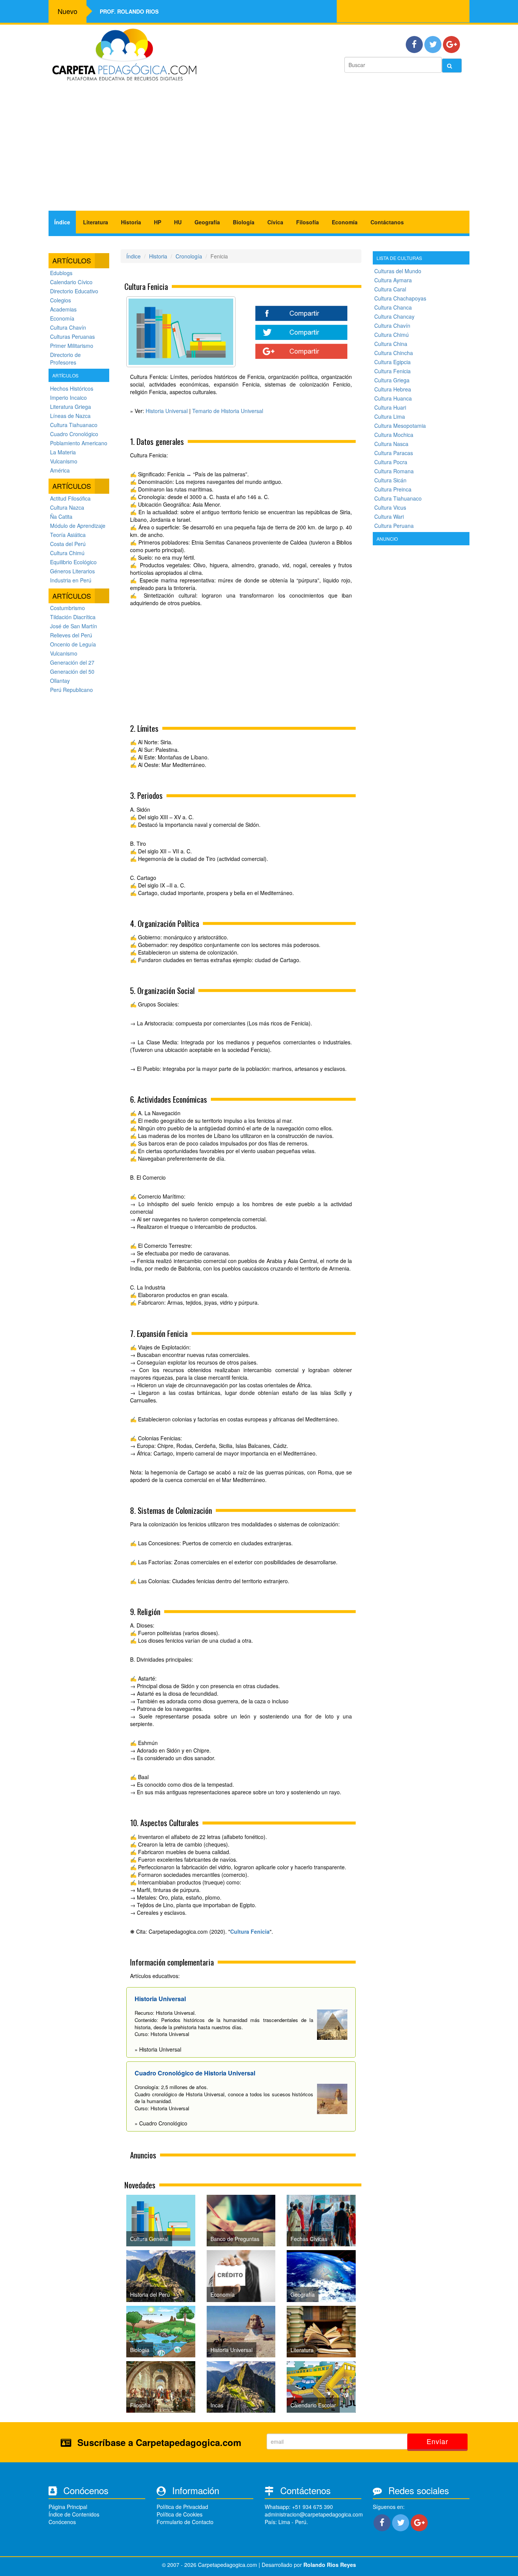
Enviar (437, 2441)
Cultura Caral (390, 289)
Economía (345, 222)
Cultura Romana (394, 471)
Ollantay (60, 681)
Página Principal (68, 2507)
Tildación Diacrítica (73, 617)
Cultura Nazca (67, 507)
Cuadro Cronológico (74, 434)
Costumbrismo (67, 608)
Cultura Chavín (68, 327)
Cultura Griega (392, 380)
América (60, 470)
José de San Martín (74, 626)
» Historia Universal (158, 2049)
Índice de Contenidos (74, 2514)
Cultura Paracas (394, 453)
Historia (131, 222)
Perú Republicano (71, 690)
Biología (244, 222)
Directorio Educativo (74, 291)
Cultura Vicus (390, 507)
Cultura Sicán (390, 480)
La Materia (63, 452)
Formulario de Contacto (185, 2522)
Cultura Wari (389, 516)
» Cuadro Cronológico (161, 2123)
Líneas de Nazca (70, 416)
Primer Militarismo (72, 346)
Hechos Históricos (72, 388)
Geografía (207, 222)
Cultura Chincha (394, 353)
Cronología (189, 256)
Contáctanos (387, 222)
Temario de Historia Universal (228, 411)
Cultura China (391, 344)
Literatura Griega (71, 407)
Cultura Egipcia (392, 362)
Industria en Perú (71, 580)
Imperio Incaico (68, 398)
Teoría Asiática (68, 535)
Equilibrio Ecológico (73, 562)
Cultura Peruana (394, 526)
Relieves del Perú (71, 635)
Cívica (275, 222)
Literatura (96, 222)
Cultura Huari (390, 407)
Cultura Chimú (67, 553)
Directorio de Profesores (65, 358)
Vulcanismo (64, 461)
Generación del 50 (72, 671)
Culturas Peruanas (72, 336)
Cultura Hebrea (393, 389)
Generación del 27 (72, 662)
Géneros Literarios (72, 571)
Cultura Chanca (393, 307)
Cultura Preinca (393, 489)
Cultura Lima (390, 416)
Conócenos (62, 2522)
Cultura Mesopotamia (400, 426)
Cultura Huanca (393, 398)
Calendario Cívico (71, 282)
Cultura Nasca (391, 444)
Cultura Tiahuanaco (74, 425)
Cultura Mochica (394, 435)
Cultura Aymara (393, 280)
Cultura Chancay (394, 316)
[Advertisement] (259, 150)
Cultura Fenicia (250, 1931)
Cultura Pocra (391, 462)
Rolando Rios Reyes (330, 2565)
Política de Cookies (180, 2514)
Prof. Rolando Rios (129, 11)
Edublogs (61, 273)
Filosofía (308, 222)
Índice (62, 222)
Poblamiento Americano (79, 443)
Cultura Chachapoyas (400, 298)
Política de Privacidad (182, 2507)
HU (178, 222)
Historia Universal (167, 411)
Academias (63, 309)
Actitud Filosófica (70, 498)
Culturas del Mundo (398, 271)
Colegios (60, 300)
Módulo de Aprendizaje (78, 526)
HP (158, 222)
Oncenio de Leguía (73, 644)
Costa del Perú (68, 544)
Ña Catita (61, 516)
